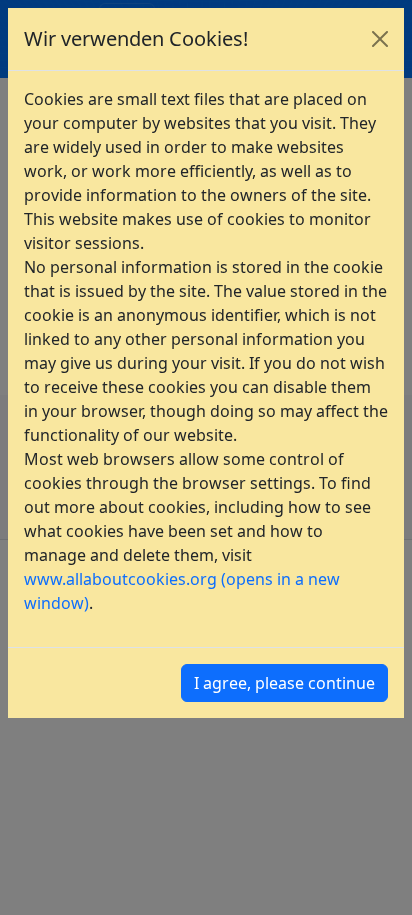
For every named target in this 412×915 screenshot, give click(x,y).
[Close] (380, 39)
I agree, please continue (284, 683)
